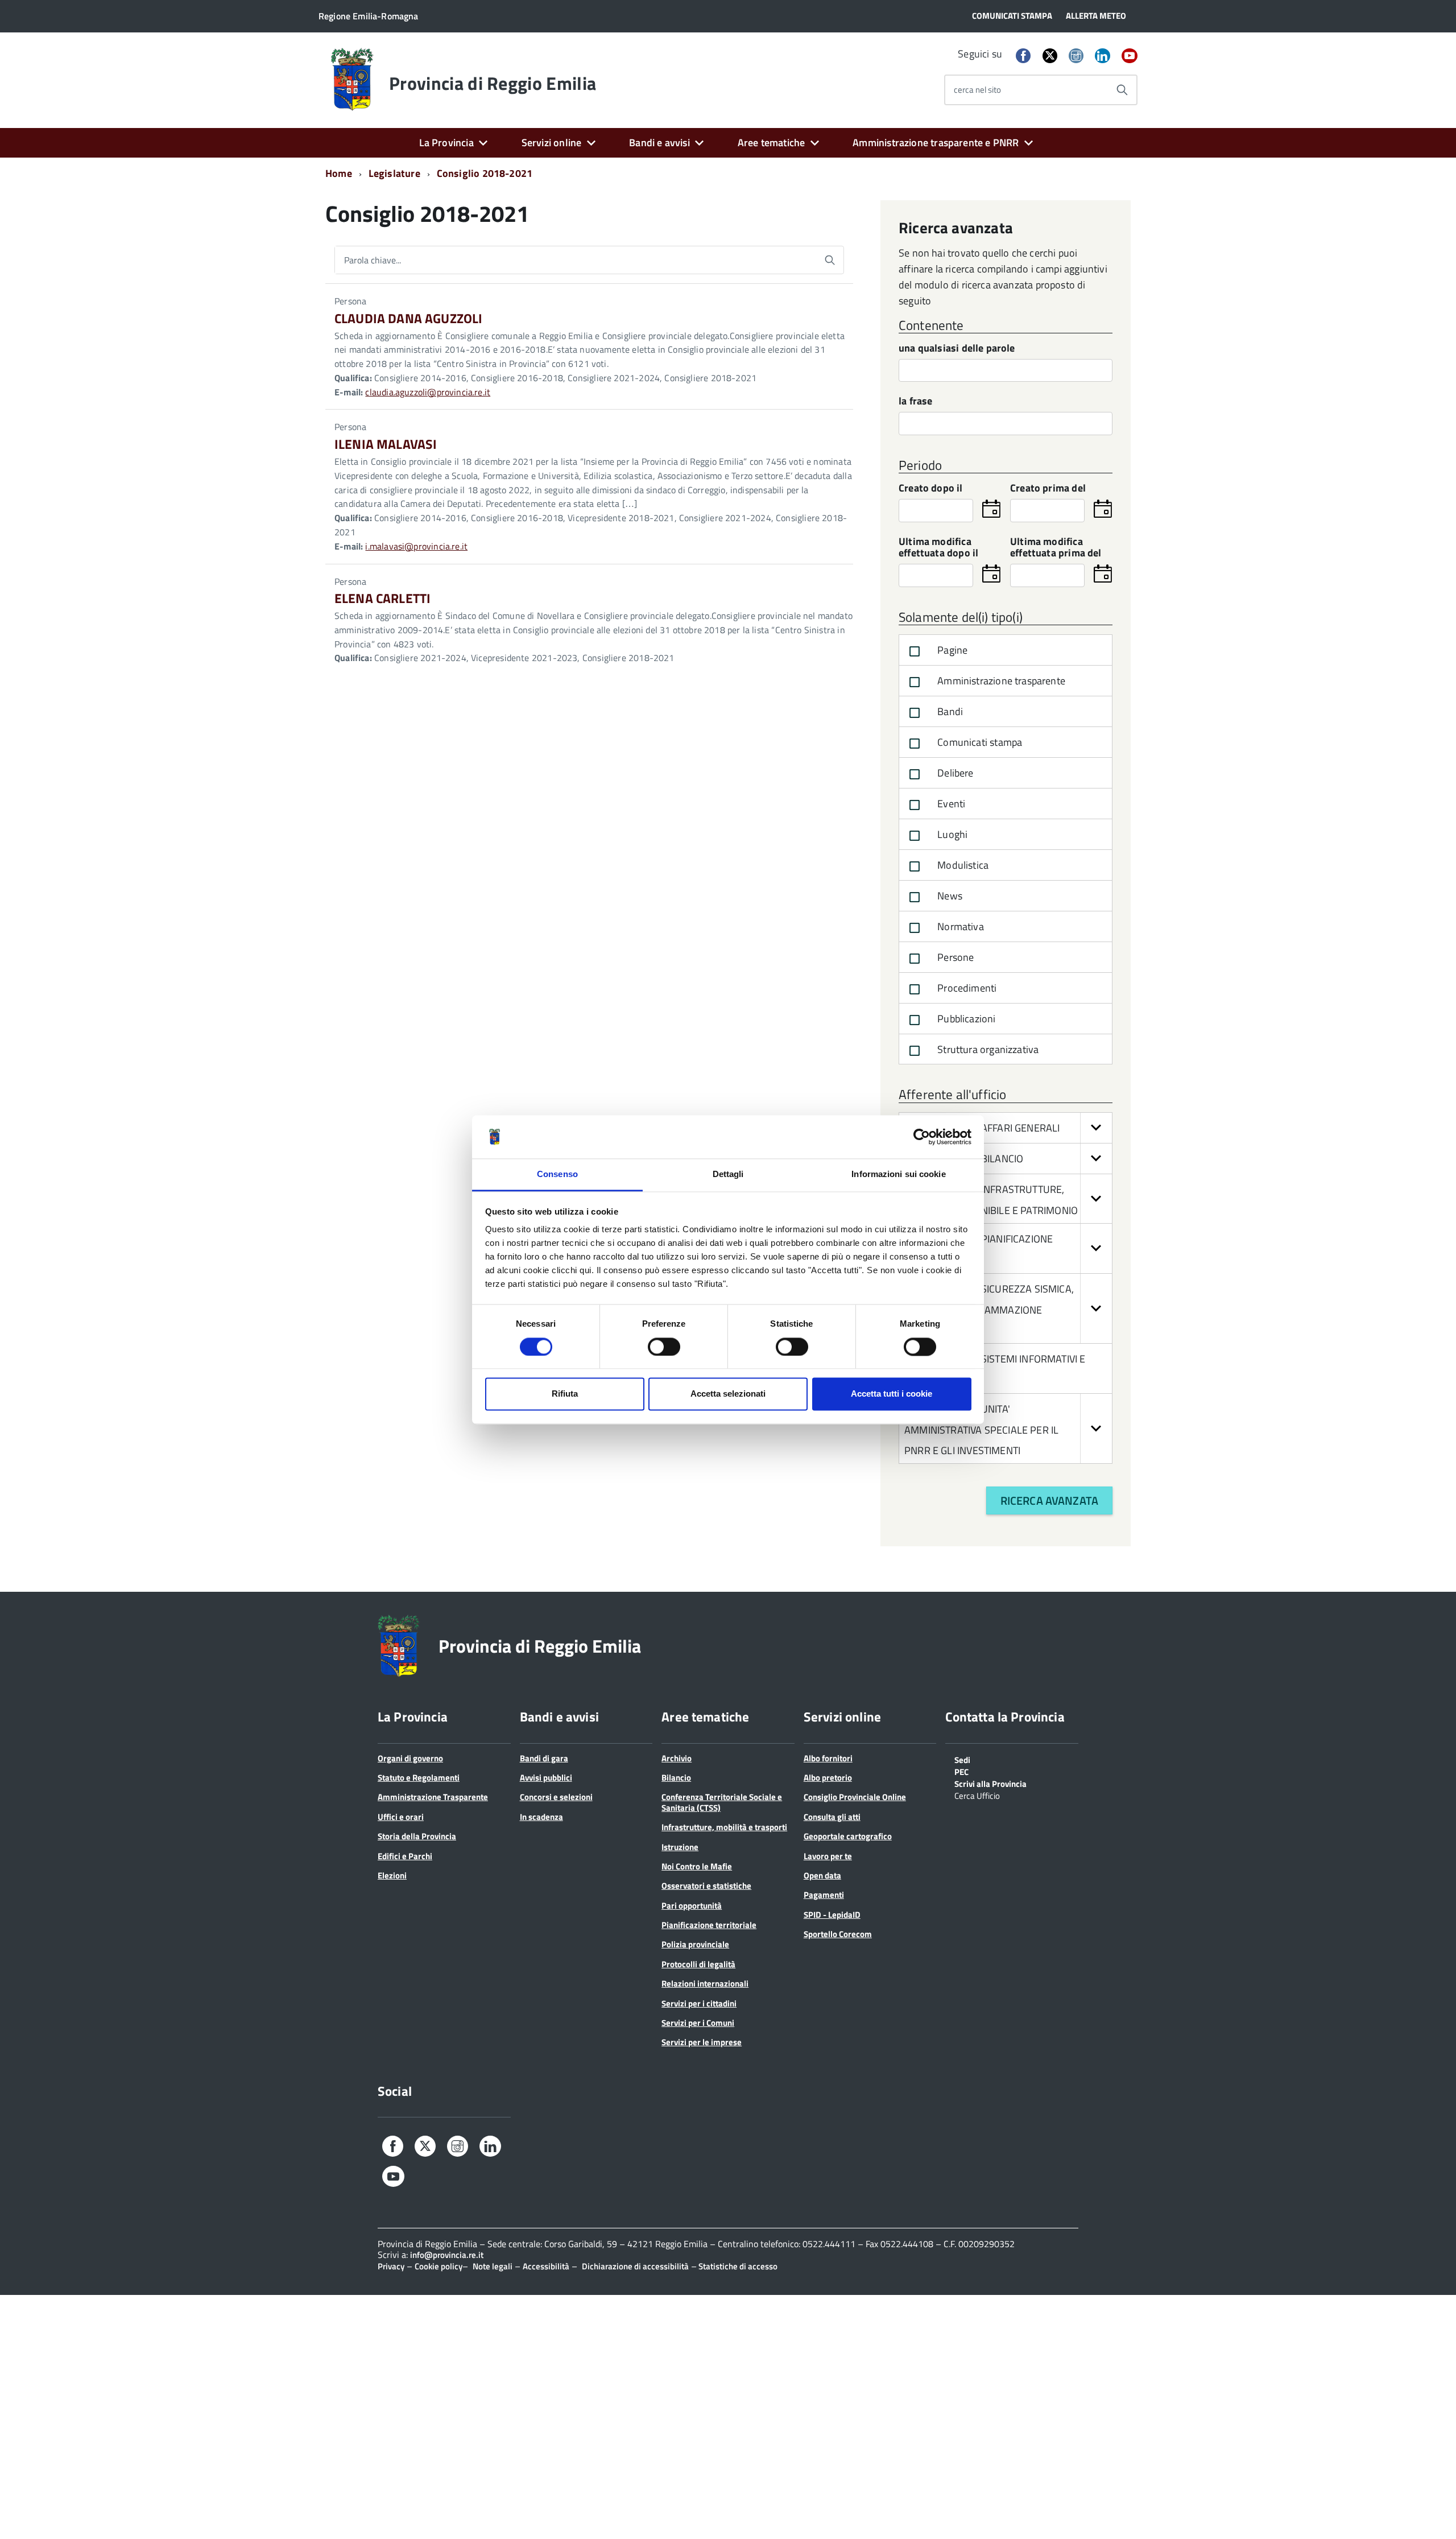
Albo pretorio (828, 1778)
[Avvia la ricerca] (1122, 90)
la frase (915, 402)
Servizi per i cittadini (699, 2003)
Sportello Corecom (838, 1934)
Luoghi (951, 834)
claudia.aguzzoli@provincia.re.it (428, 392)
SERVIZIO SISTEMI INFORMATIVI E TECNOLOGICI (995, 1370)
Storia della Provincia (417, 1836)
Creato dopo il (931, 489)
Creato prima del (1048, 489)
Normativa (959, 926)
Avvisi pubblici (546, 1778)
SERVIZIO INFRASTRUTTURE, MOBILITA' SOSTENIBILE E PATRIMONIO (991, 1200)
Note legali (493, 2266)
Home (339, 173)
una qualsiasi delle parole (957, 349)
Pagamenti (824, 1895)
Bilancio (676, 1778)
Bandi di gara (544, 1758)
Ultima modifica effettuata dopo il (938, 548)
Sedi (962, 1759)
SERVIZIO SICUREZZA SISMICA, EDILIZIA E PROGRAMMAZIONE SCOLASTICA (989, 1310)
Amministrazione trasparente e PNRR (936, 143)
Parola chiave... (373, 260)
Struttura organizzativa (987, 1049)
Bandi (949, 711)
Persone (954, 957)
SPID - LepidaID (832, 1915)
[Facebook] (1023, 57)
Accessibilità (546, 2266)
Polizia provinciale (695, 1944)
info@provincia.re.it (447, 2255)
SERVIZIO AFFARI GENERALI (998, 1128)
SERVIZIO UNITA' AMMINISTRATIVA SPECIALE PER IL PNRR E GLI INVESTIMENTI (981, 1430)
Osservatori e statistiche (706, 1886)
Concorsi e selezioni (556, 1797)
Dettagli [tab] (728, 1174)
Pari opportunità (692, 1906)
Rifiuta (565, 1394)
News (949, 896)
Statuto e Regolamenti (419, 1778)
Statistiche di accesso (737, 2266)
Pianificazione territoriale (709, 1925)
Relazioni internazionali (705, 1983)
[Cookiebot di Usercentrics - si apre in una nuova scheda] (922, 1137)
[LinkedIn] (1102, 57)
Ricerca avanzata (1049, 1500)
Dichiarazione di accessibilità (635, 2266)
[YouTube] (1130, 57)
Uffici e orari (401, 1817)
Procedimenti (966, 988)
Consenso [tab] (557, 1174)
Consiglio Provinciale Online (855, 1797)
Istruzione (680, 1847)
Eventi (950, 804)
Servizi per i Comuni (698, 2023)
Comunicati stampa (979, 742)
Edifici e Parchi (405, 1856)
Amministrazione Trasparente (433, 1797)
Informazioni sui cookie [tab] (898, 1174)
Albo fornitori (828, 1758)
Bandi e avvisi (659, 143)
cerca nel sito (977, 90)
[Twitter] (1050, 55)
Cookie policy (439, 2266)
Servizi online (552, 143)
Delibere (954, 773)
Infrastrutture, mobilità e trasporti (724, 1827)
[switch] (664, 1347)
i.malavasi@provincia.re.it (416, 546)
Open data (822, 1875)
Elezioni (392, 1875)
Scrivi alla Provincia (990, 1783)
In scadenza (541, 1817)
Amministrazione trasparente (1000, 681)
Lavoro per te (828, 1856)
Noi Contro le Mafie (697, 1866)
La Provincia (446, 143)
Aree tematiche (772, 143)
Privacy (391, 2266)
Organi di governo (410, 1758)
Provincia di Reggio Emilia (493, 83)
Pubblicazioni (965, 1019)
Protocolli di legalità (698, 1964)
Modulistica (962, 865)
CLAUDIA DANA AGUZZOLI (408, 318)
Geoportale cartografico (848, 1836)
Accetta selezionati (728, 1394)
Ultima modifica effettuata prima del (1056, 548)
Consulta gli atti (832, 1817)
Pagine (951, 650)
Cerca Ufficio (977, 1795)
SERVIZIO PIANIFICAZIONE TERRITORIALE (979, 1250)
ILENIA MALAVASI (386, 444)
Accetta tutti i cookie (892, 1394)
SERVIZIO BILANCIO (979, 1159)
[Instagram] (1076, 57)
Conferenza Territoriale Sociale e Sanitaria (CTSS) (722, 1802)
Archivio (677, 1758)
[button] (1096, 1128)
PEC (961, 1771)
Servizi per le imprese (702, 2042)
